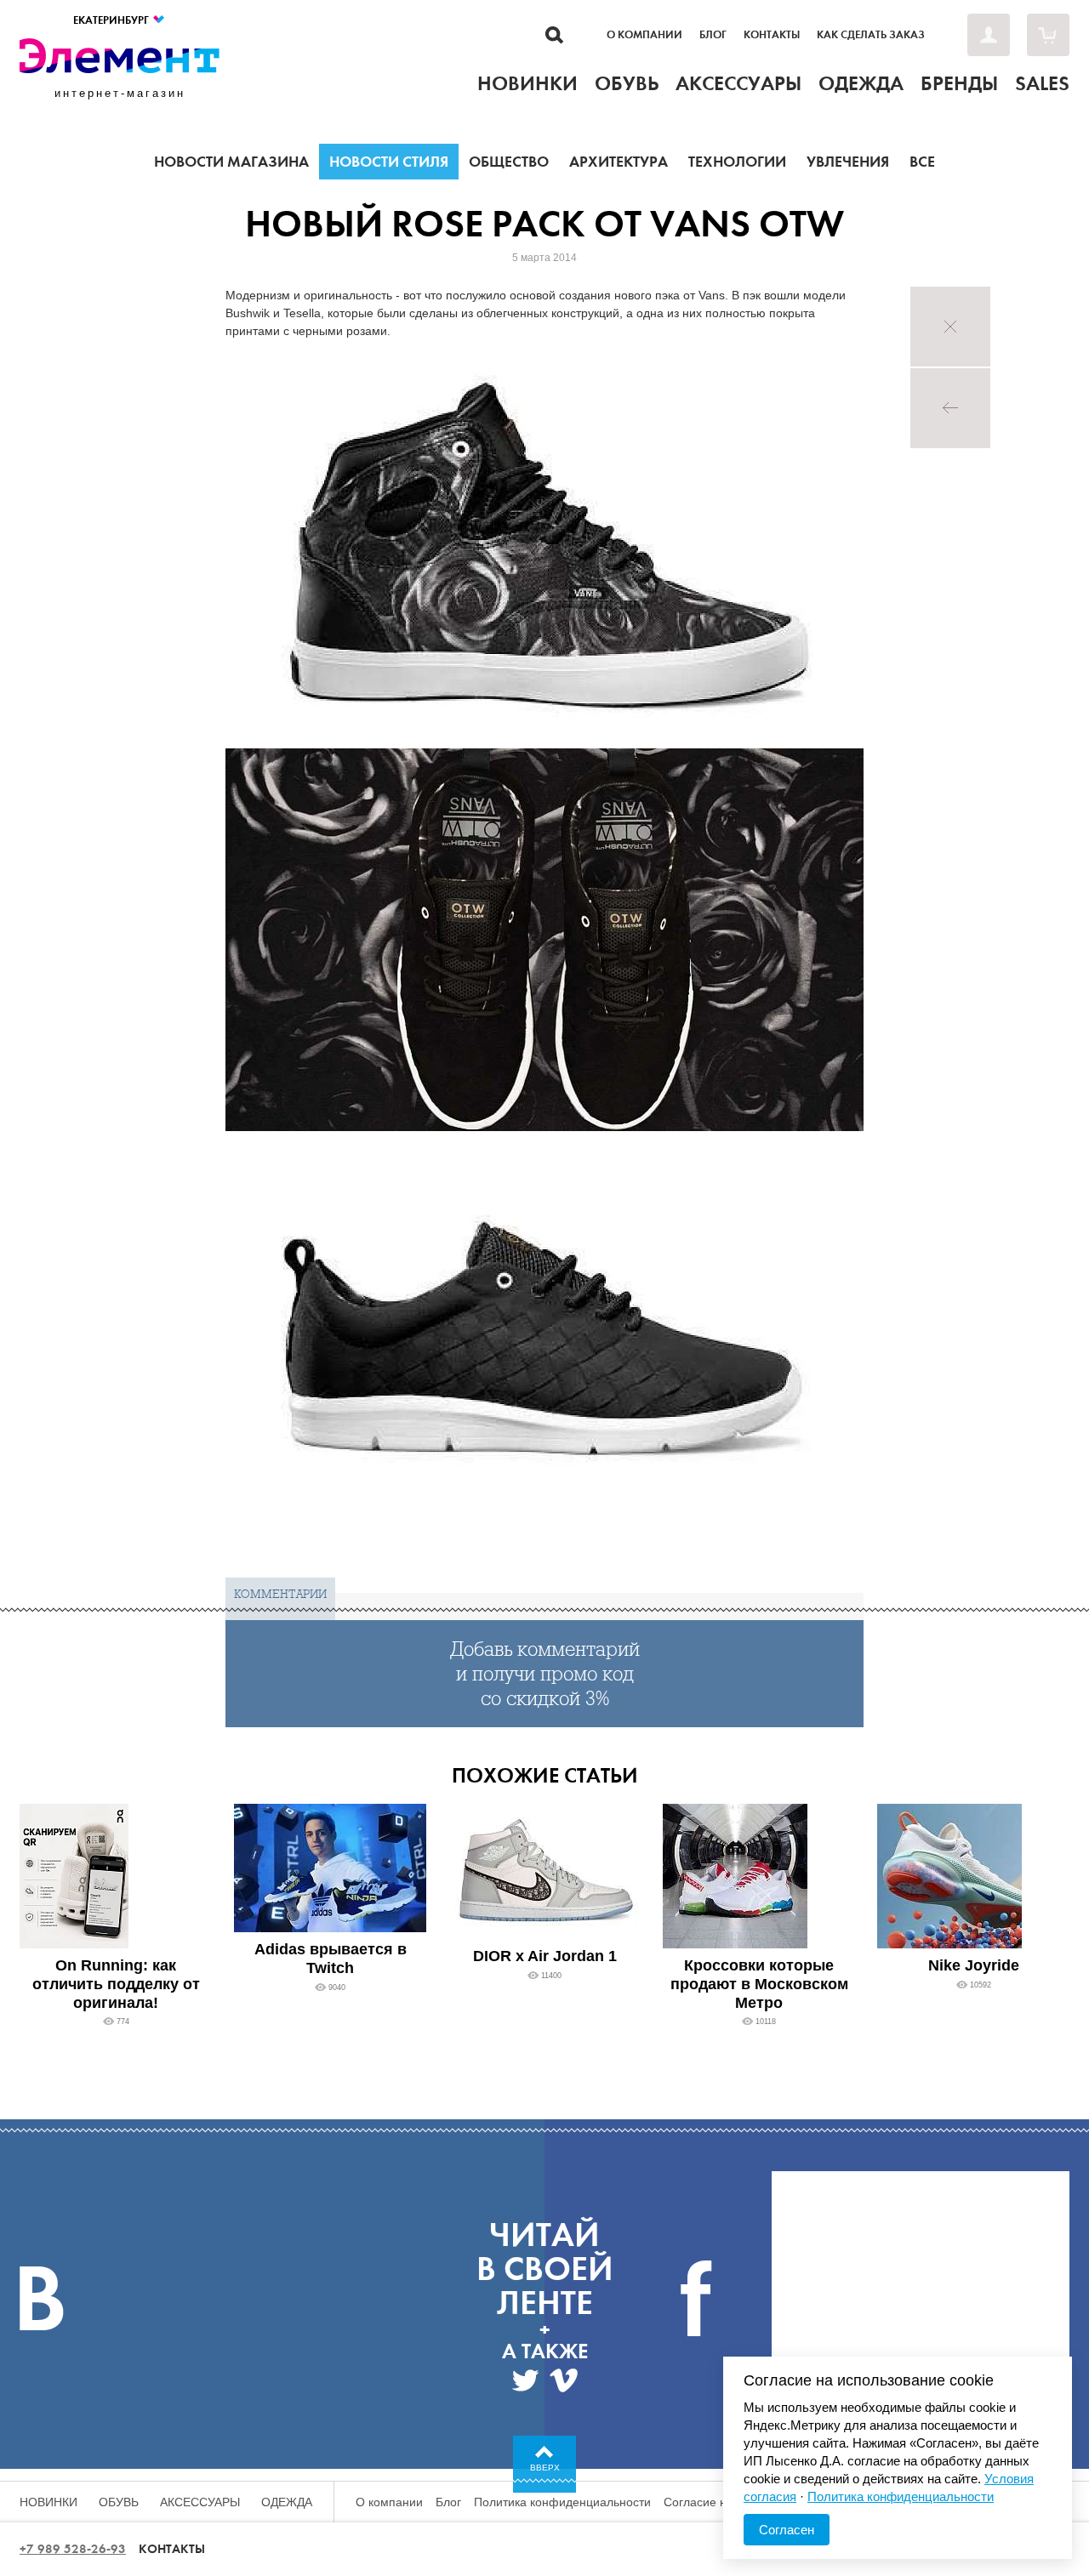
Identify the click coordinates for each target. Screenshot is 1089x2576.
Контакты (772, 35)
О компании (644, 35)
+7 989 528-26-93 (73, 2549)
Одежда (287, 2502)
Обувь (119, 2502)
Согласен (787, 2530)
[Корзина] (1048, 35)
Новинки (48, 2502)
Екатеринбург (112, 20)
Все (922, 162)
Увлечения (848, 162)
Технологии (737, 162)
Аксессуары (200, 2502)
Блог (713, 35)
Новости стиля (389, 162)
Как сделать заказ (871, 35)
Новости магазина (231, 162)
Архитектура (619, 162)
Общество (509, 162)
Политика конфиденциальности (562, 2502)
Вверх (545, 2468)
